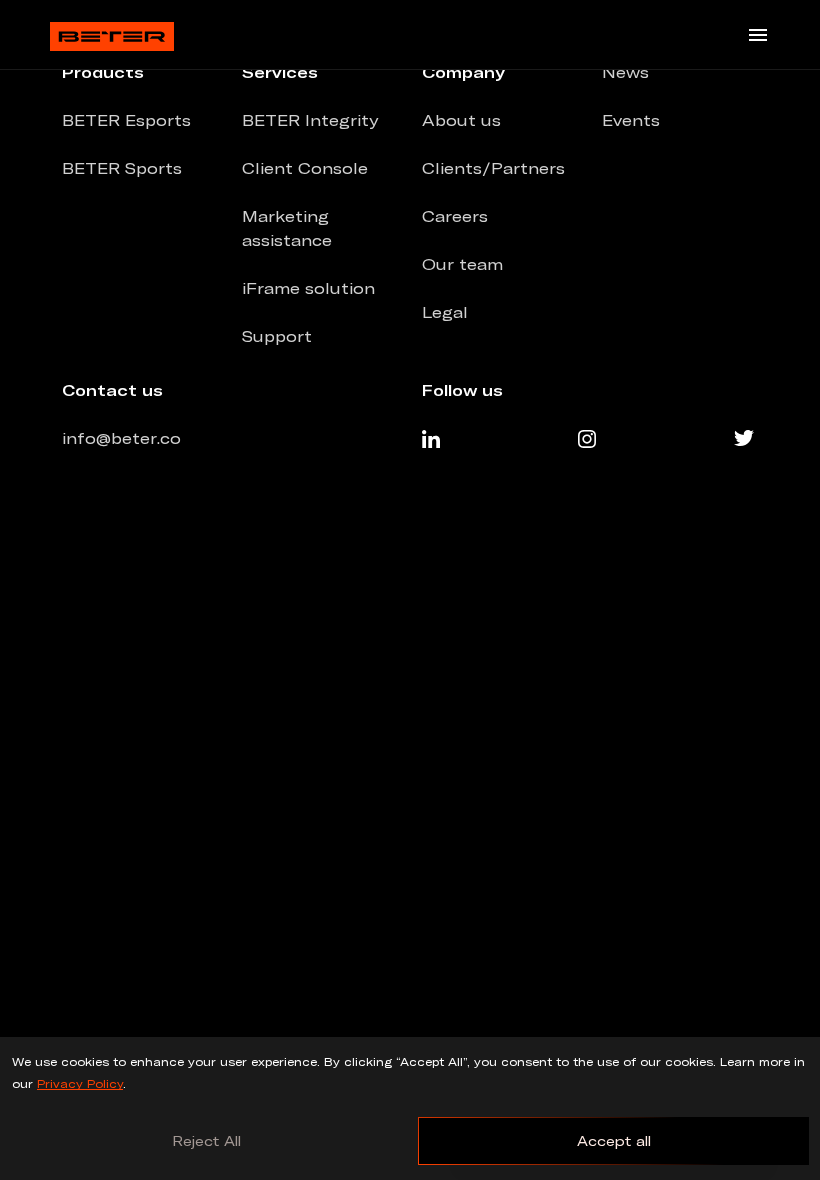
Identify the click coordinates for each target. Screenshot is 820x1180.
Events (631, 120)
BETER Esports (126, 120)
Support (277, 336)
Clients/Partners (493, 168)
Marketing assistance (287, 228)
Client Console (305, 168)
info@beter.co (121, 438)
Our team (462, 264)
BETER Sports (122, 168)
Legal (445, 312)
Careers (455, 216)
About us (461, 120)
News (625, 72)
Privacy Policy (80, 1083)
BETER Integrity (310, 120)
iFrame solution (308, 288)
